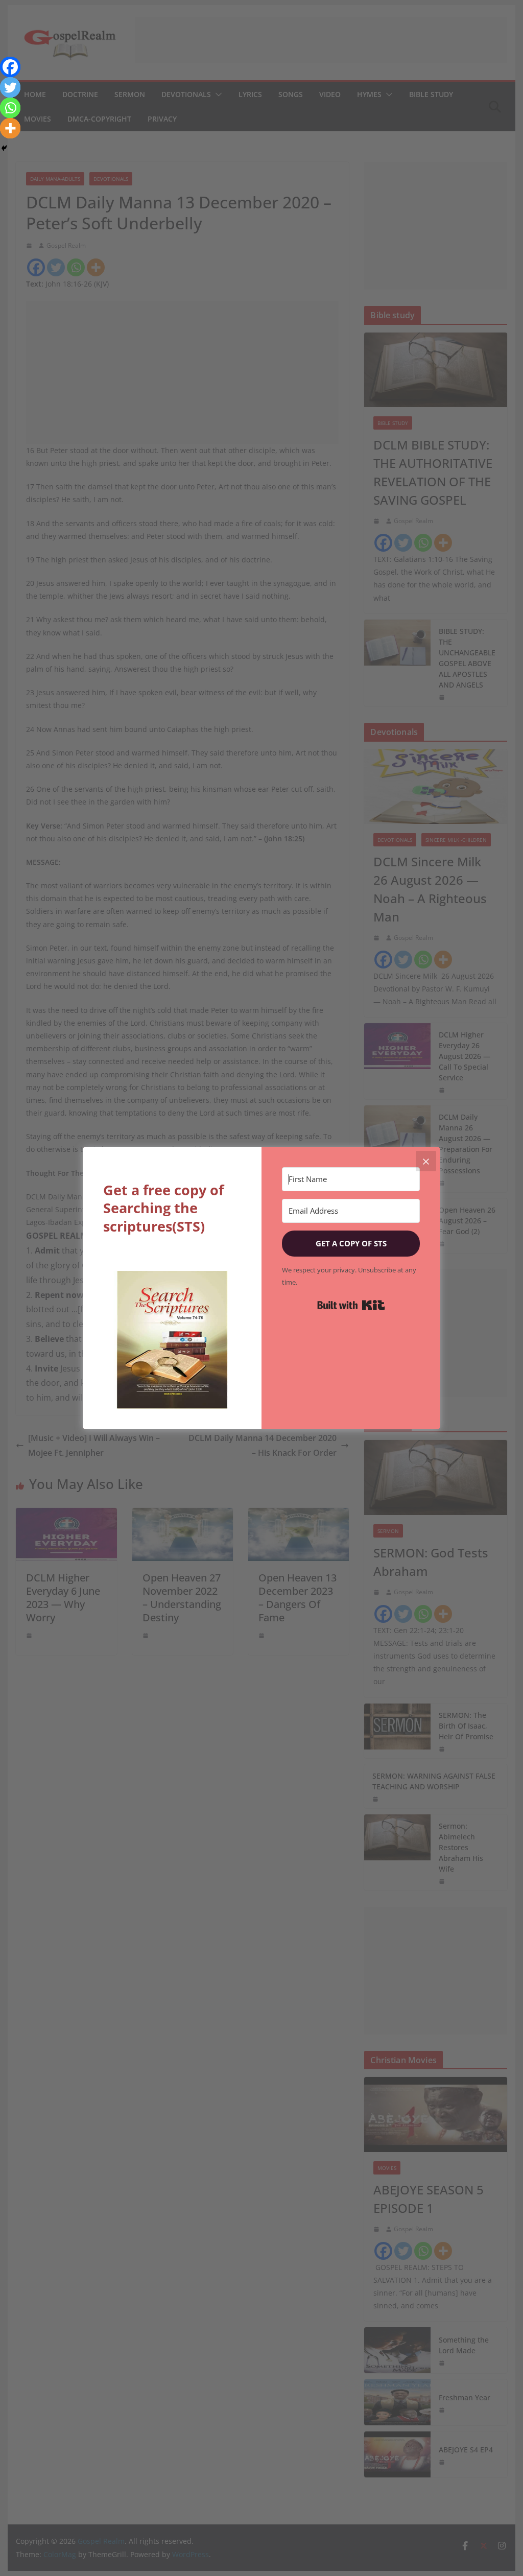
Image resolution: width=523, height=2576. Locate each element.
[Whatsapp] (10, 108)
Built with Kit (351, 1305)
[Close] (426, 1161)
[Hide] (4, 148)
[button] (172, 1340)
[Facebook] (10, 67)
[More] (10, 128)
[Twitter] (10, 87)
